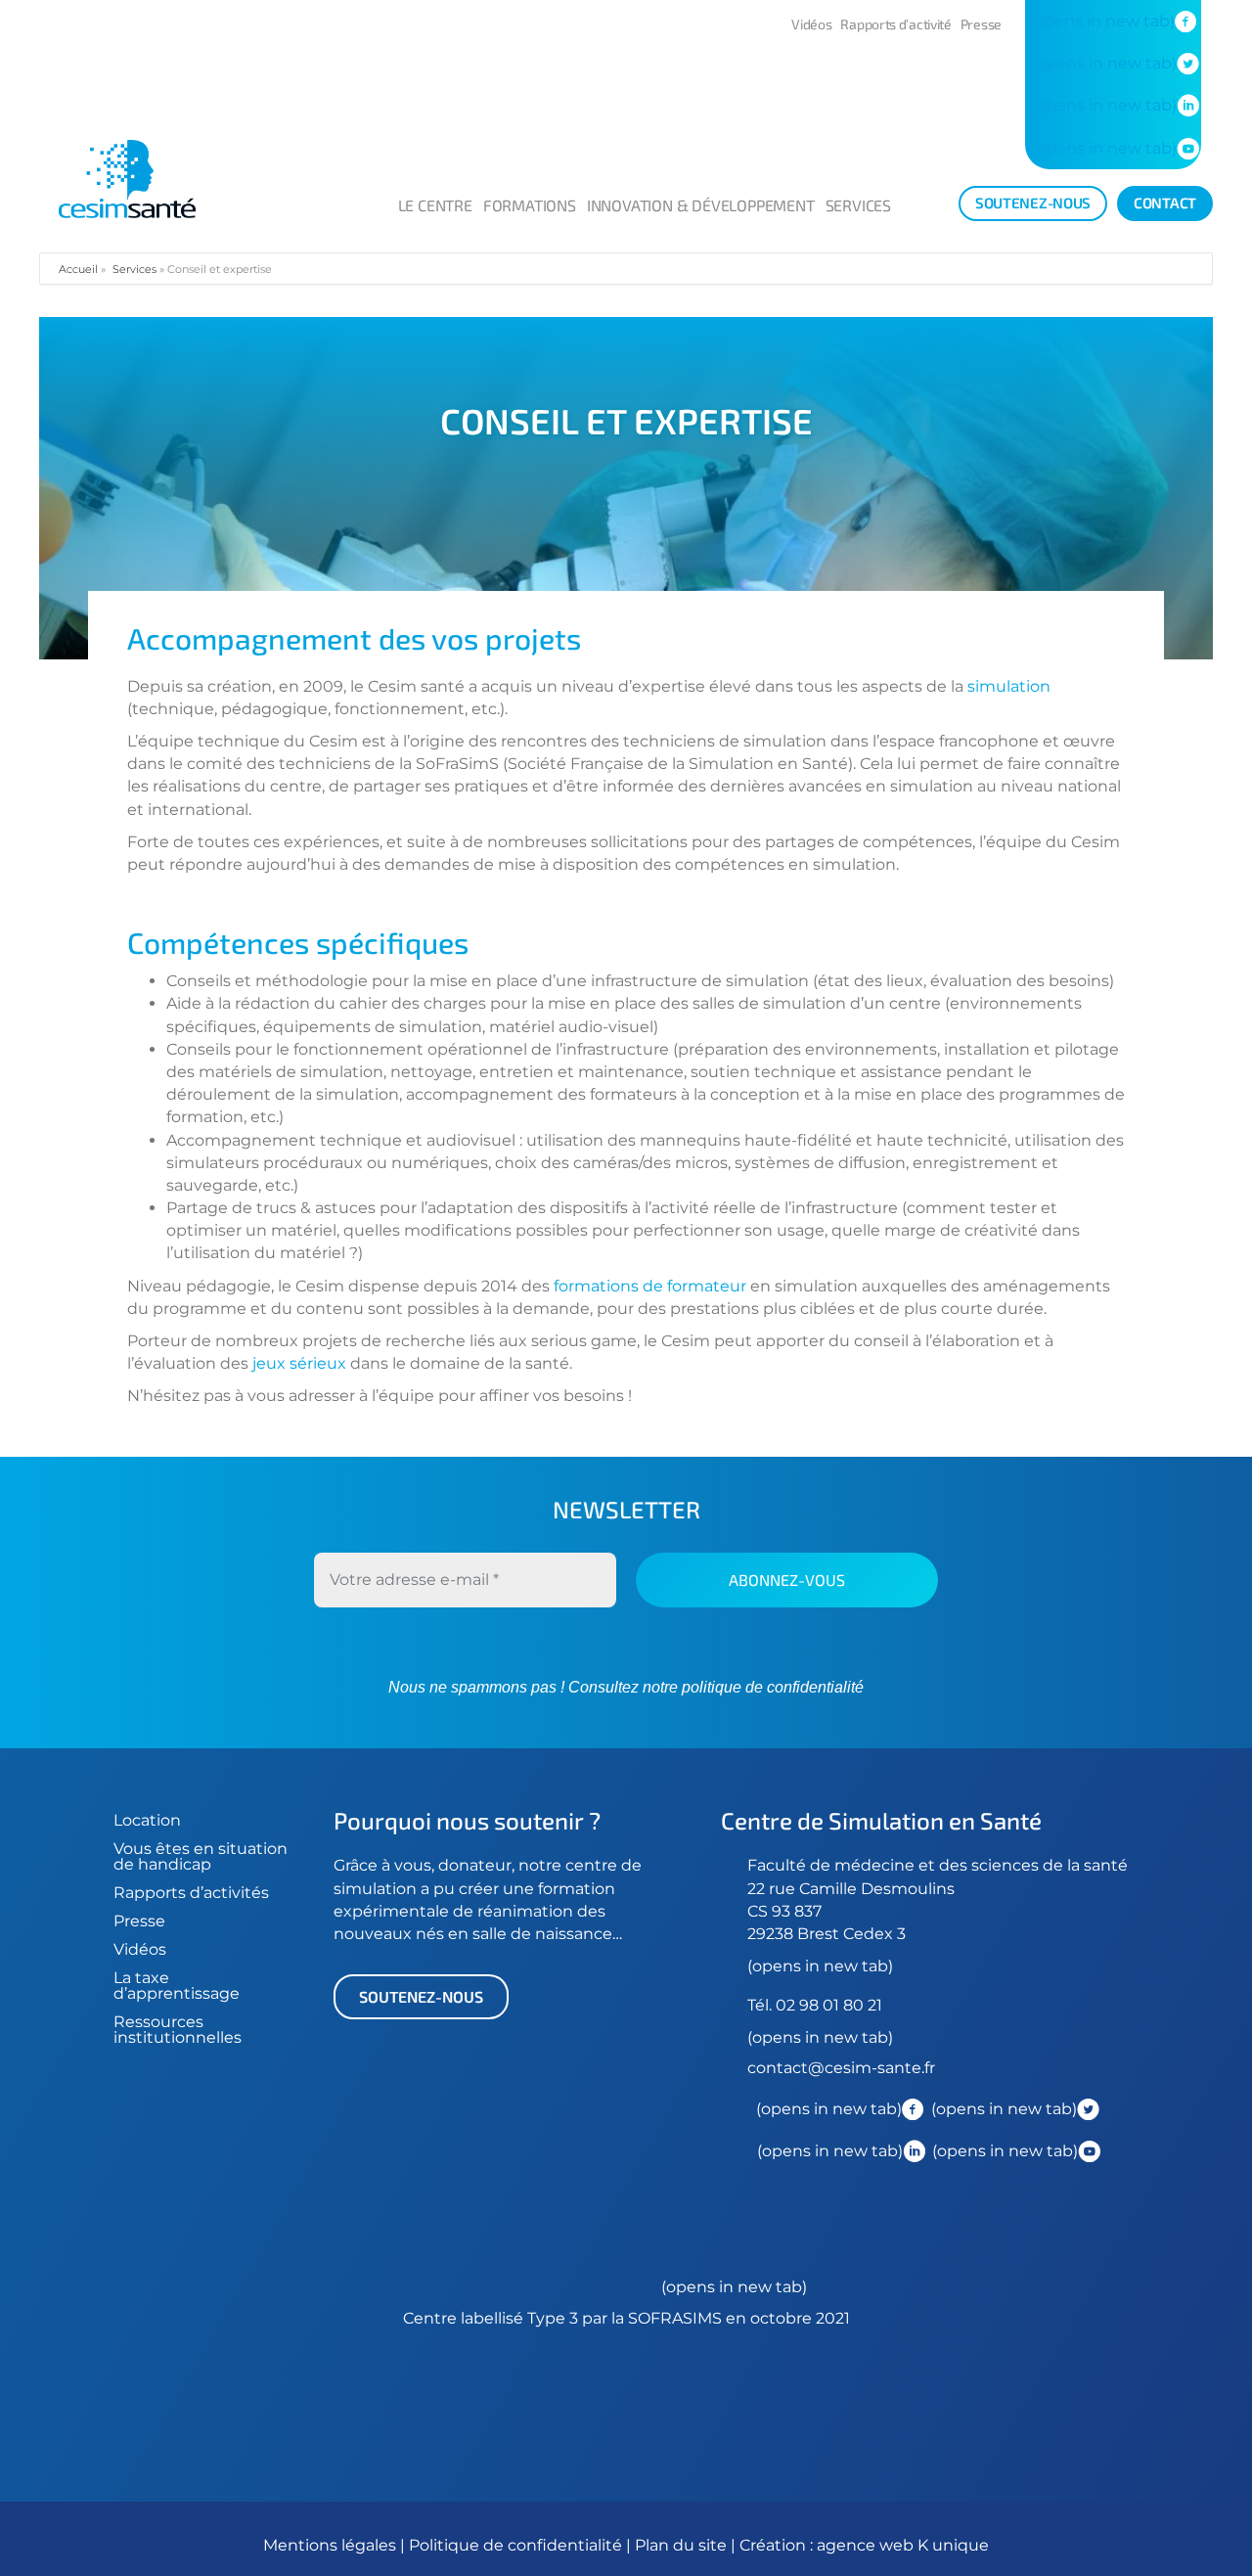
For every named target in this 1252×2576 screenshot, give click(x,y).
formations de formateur (650, 1286)
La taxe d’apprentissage (177, 1986)
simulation (1009, 686)
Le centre (435, 205)
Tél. (761, 2005)
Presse (981, 24)
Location (147, 1820)
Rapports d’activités (191, 1893)
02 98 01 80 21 (829, 2005)
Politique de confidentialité (517, 2545)
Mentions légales (330, 2545)
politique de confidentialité (771, 1687)
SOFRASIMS (675, 2318)
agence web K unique (903, 2545)
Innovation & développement (701, 205)
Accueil (78, 269)
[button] (421, 1997)
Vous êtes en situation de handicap (201, 1856)
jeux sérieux (299, 1363)
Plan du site (681, 2545)
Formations (530, 205)
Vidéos (811, 24)
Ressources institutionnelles (178, 2030)
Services (858, 205)
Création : (778, 2545)
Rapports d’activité (895, 24)
